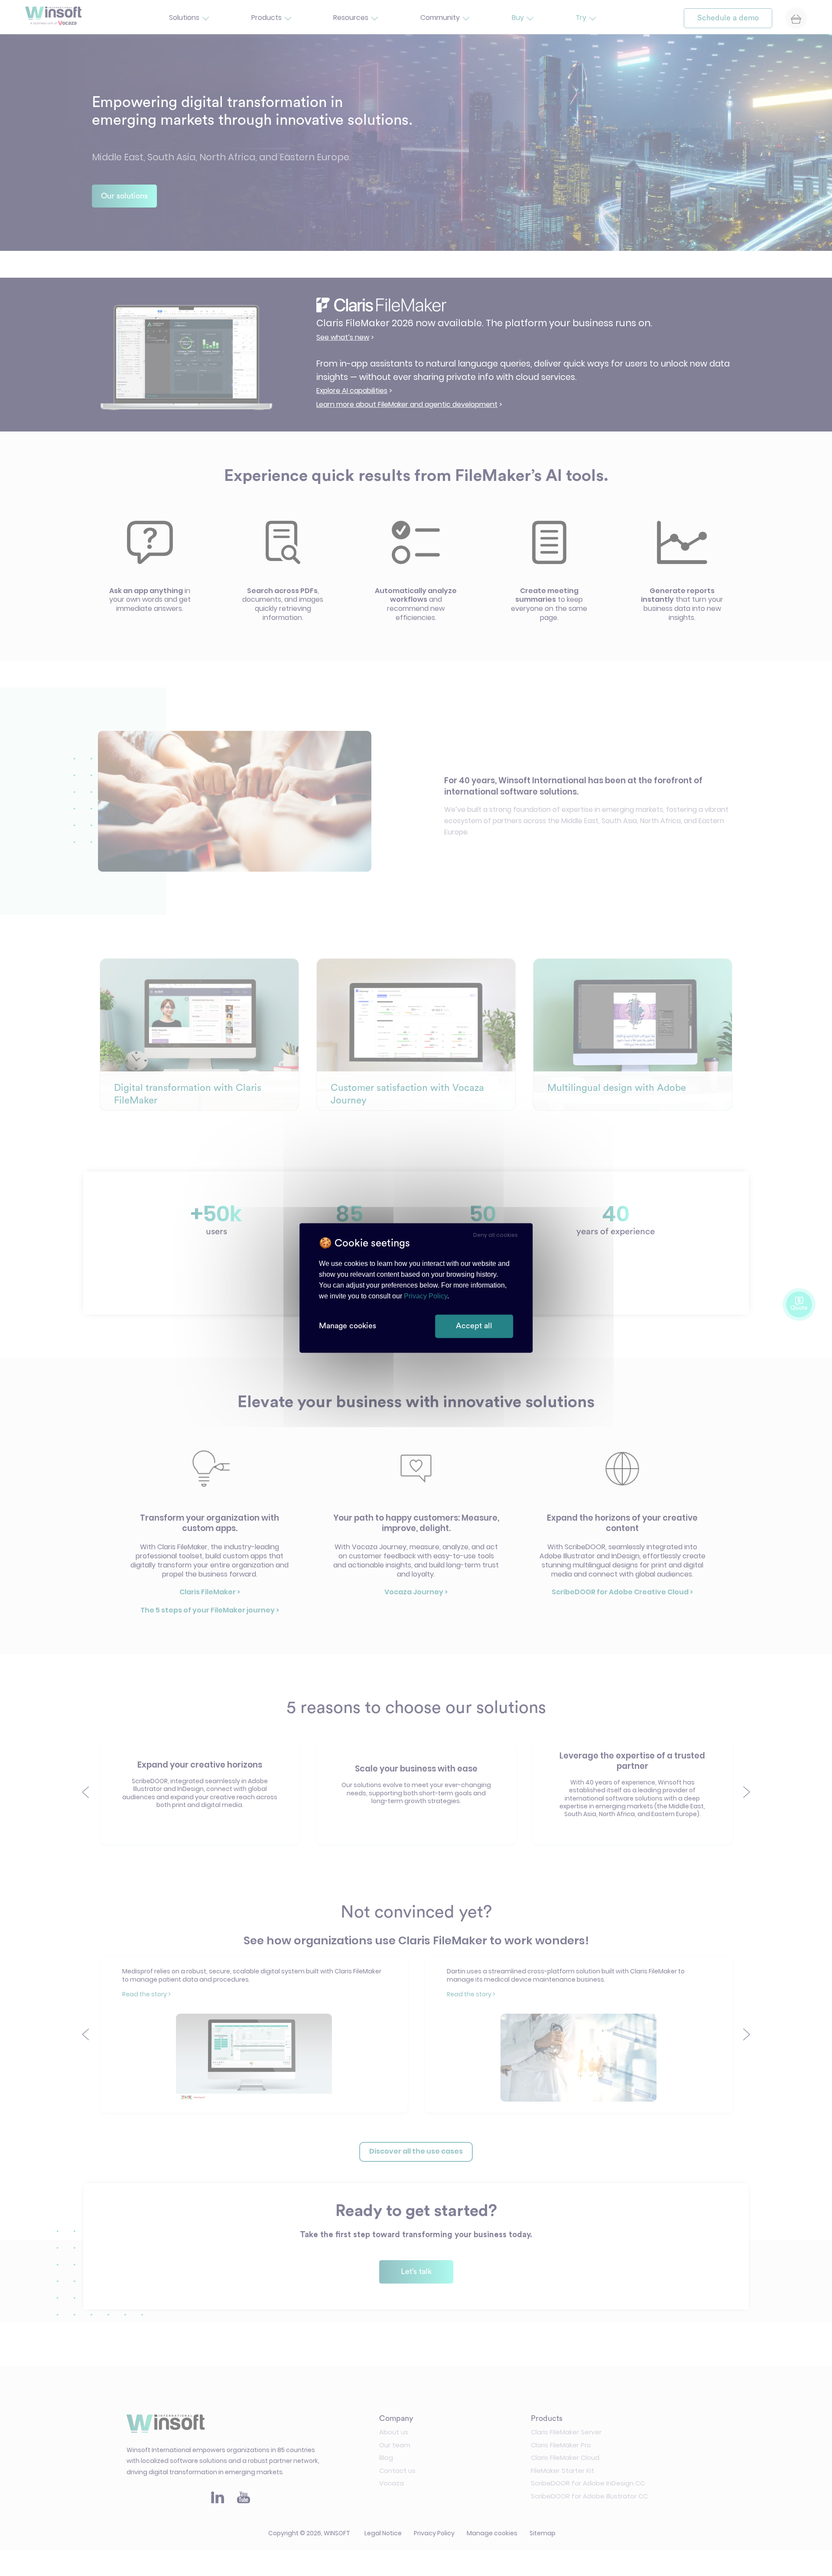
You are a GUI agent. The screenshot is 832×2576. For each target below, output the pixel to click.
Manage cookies (348, 1326)
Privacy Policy (426, 1296)
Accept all (474, 1326)
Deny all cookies (496, 1235)
